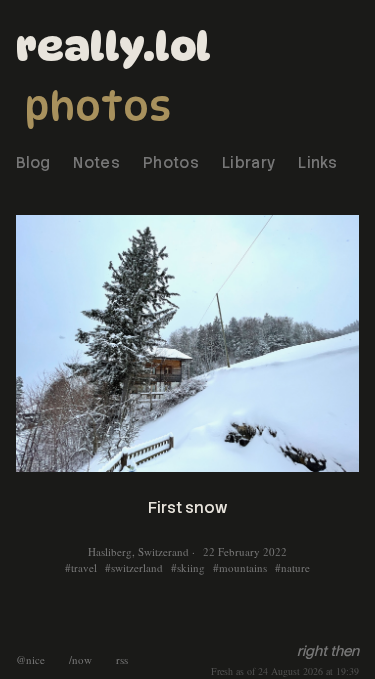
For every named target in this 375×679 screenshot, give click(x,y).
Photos (97, 106)
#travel (81, 567)
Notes (96, 163)
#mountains (240, 567)
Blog (33, 163)
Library (248, 163)
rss (122, 659)
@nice (30, 659)
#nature (292, 567)
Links (317, 163)
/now (80, 659)
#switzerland (134, 567)
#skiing (188, 567)
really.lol (113, 46)
